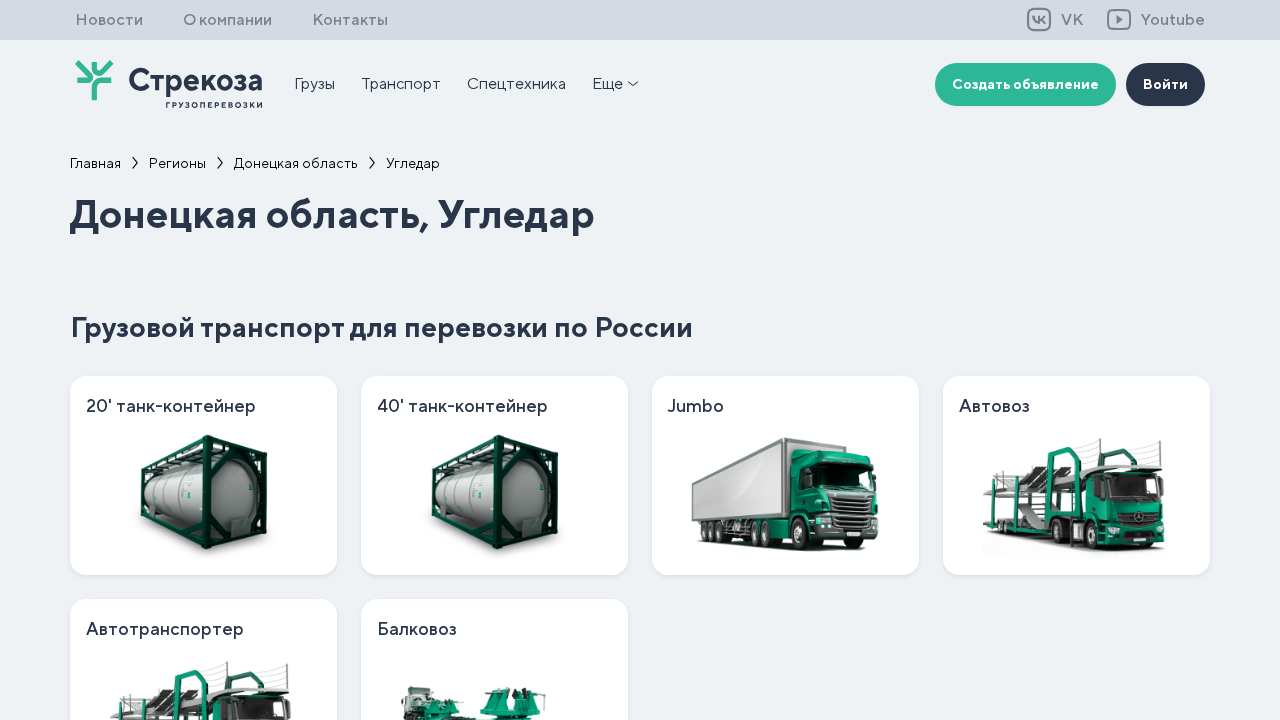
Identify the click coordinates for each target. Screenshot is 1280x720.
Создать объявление (1025, 84)
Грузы (314, 83)
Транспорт (401, 83)
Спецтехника (516, 83)
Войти (1165, 84)
